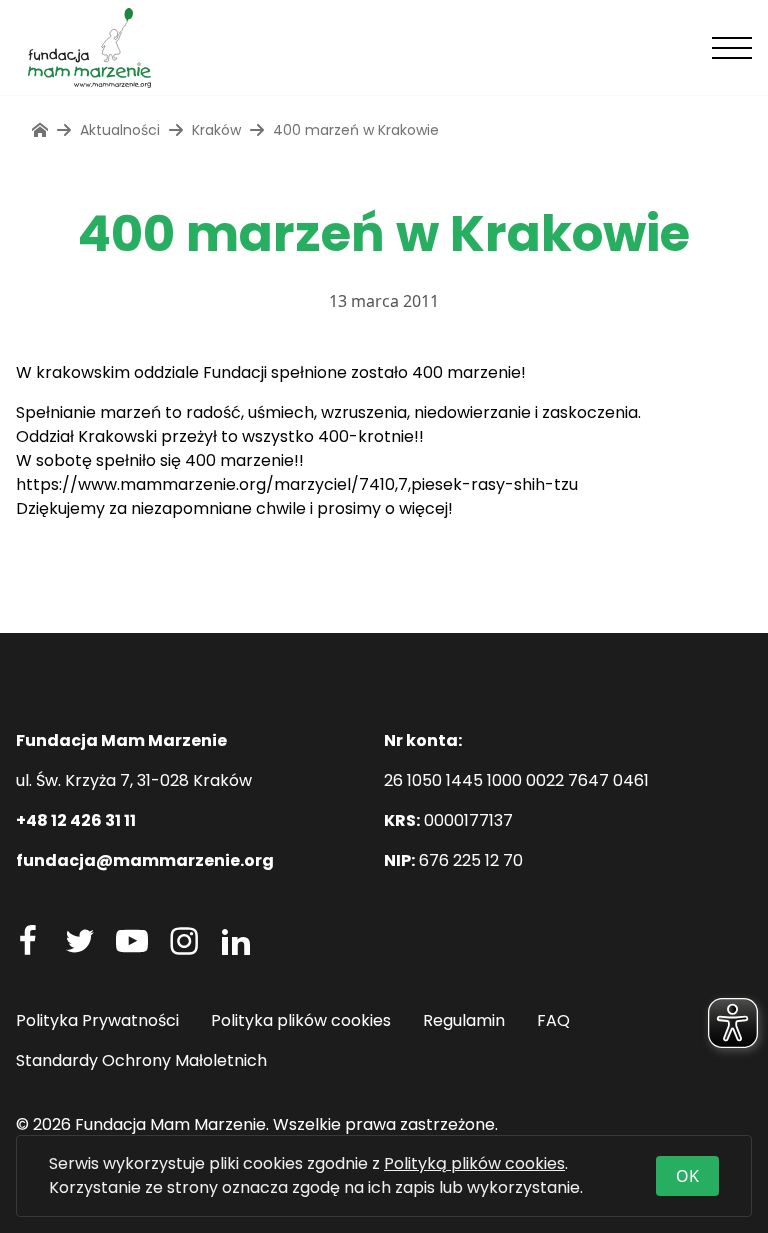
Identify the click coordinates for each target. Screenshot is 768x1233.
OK (687, 1176)
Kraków (216, 130)
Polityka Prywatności (97, 1020)
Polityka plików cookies (301, 1020)
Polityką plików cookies (474, 1163)
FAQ (553, 1020)
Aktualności (120, 130)
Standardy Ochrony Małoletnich (141, 1060)
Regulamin (464, 1020)
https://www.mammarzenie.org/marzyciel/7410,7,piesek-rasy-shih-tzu (297, 484)
